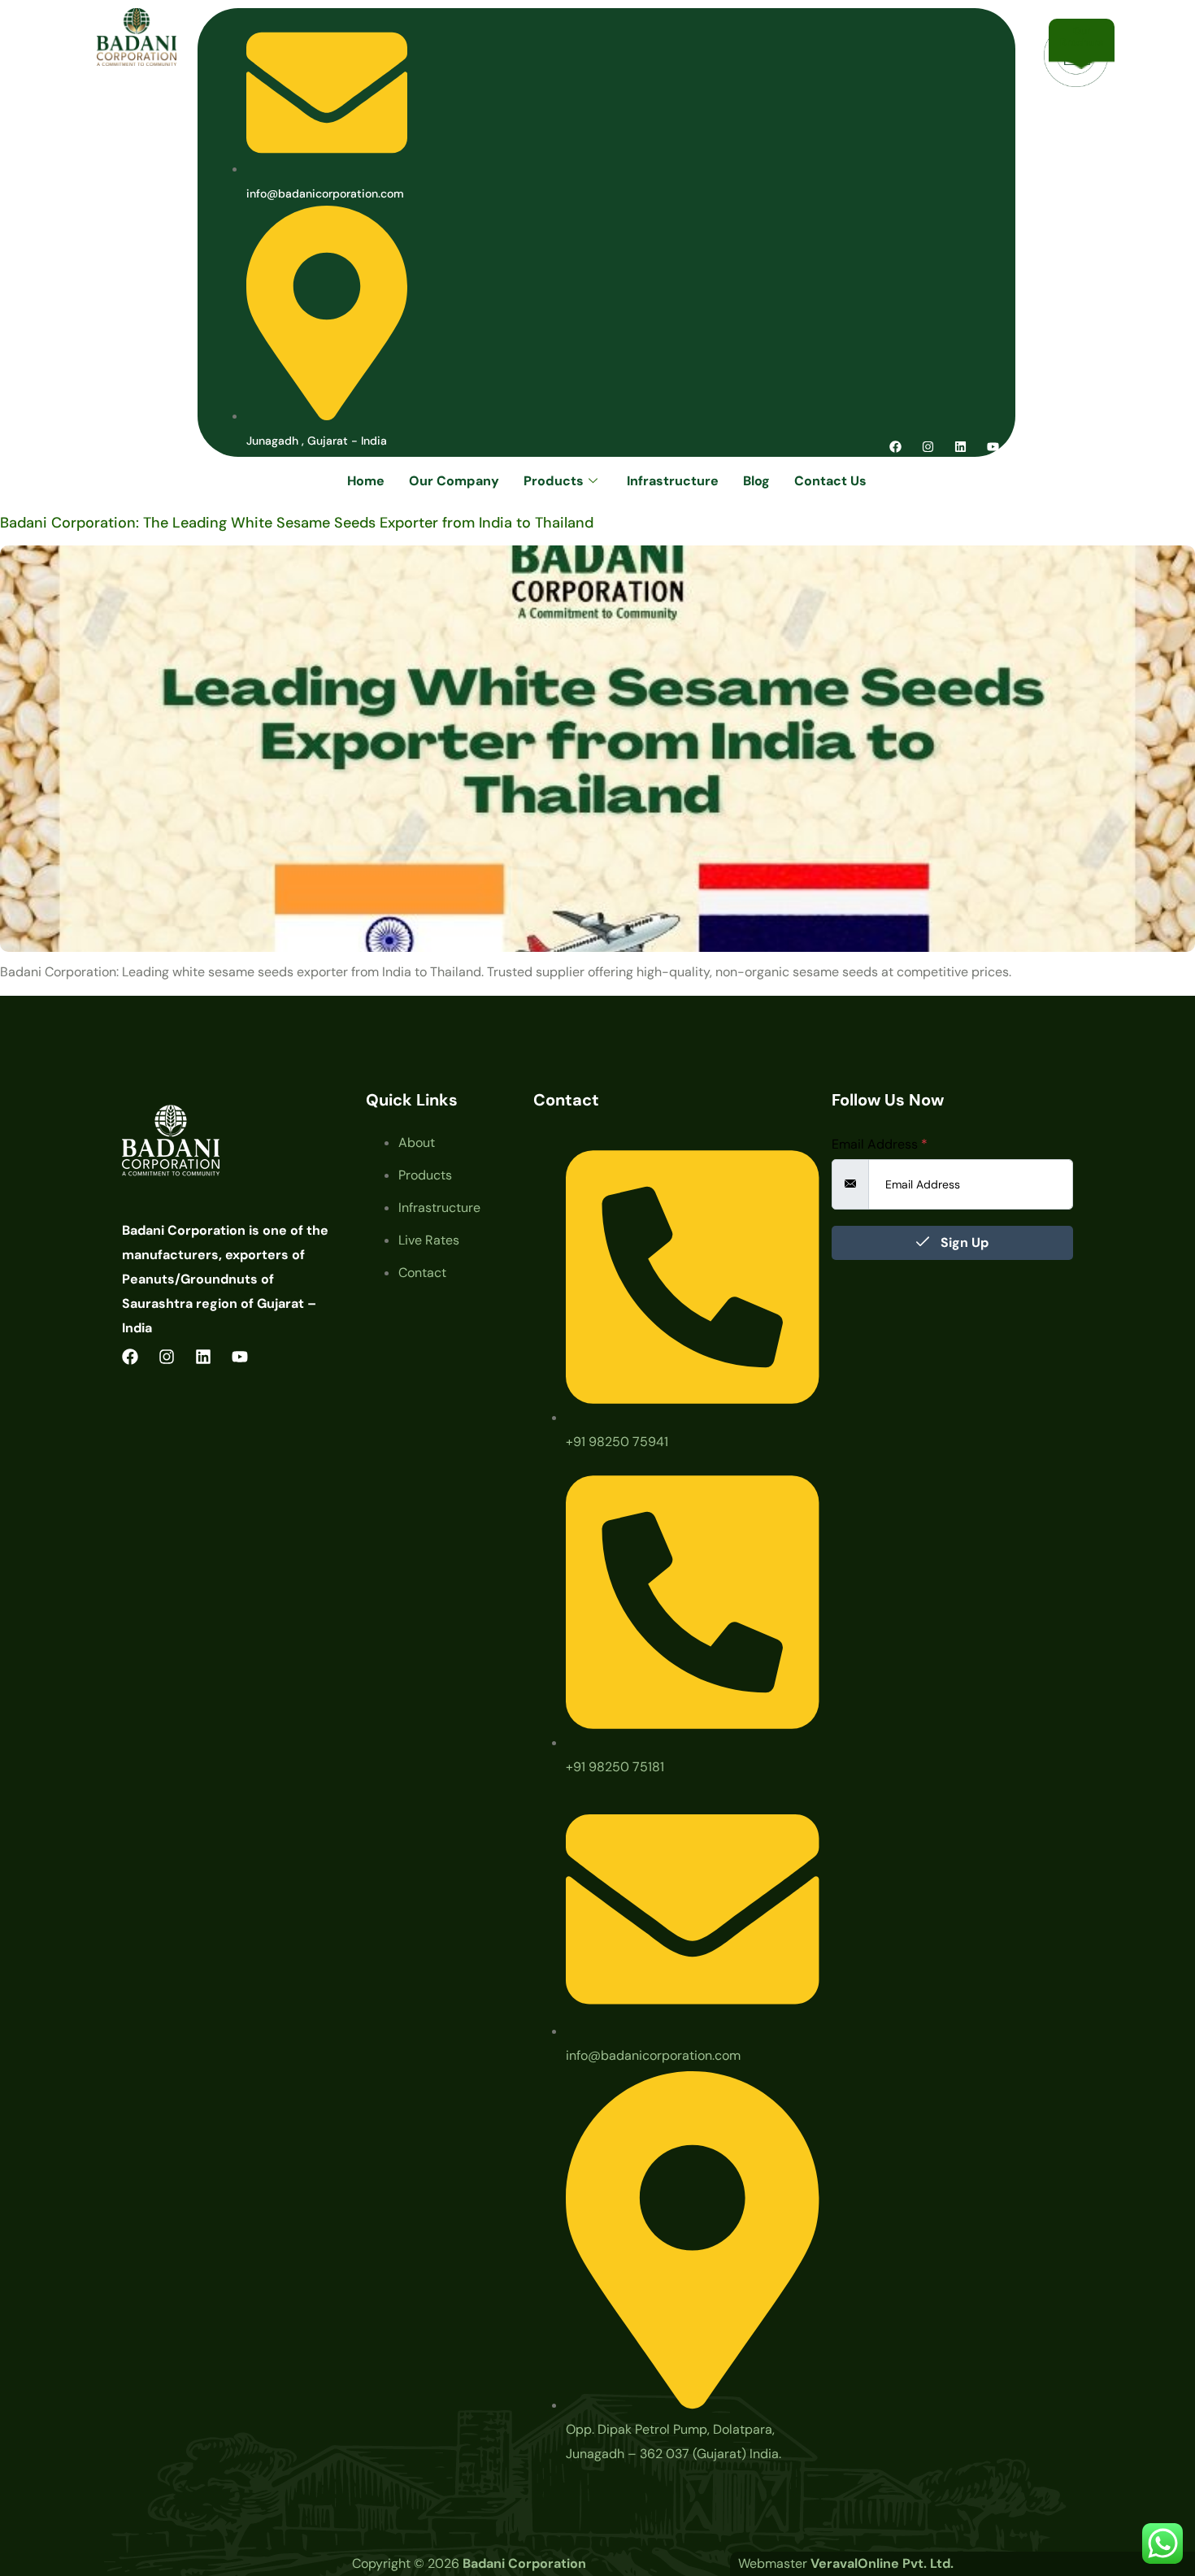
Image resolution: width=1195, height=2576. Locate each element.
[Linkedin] (960, 447)
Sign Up (963, 1242)
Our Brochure (1082, 37)
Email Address (880, 1145)
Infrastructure (673, 481)
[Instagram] (928, 447)
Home (366, 481)
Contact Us (830, 481)
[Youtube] (993, 447)
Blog (756, 481)
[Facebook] (895, 447)
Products (554, 481)
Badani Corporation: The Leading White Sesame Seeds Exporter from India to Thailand (297, 523)
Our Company (454, 481)
